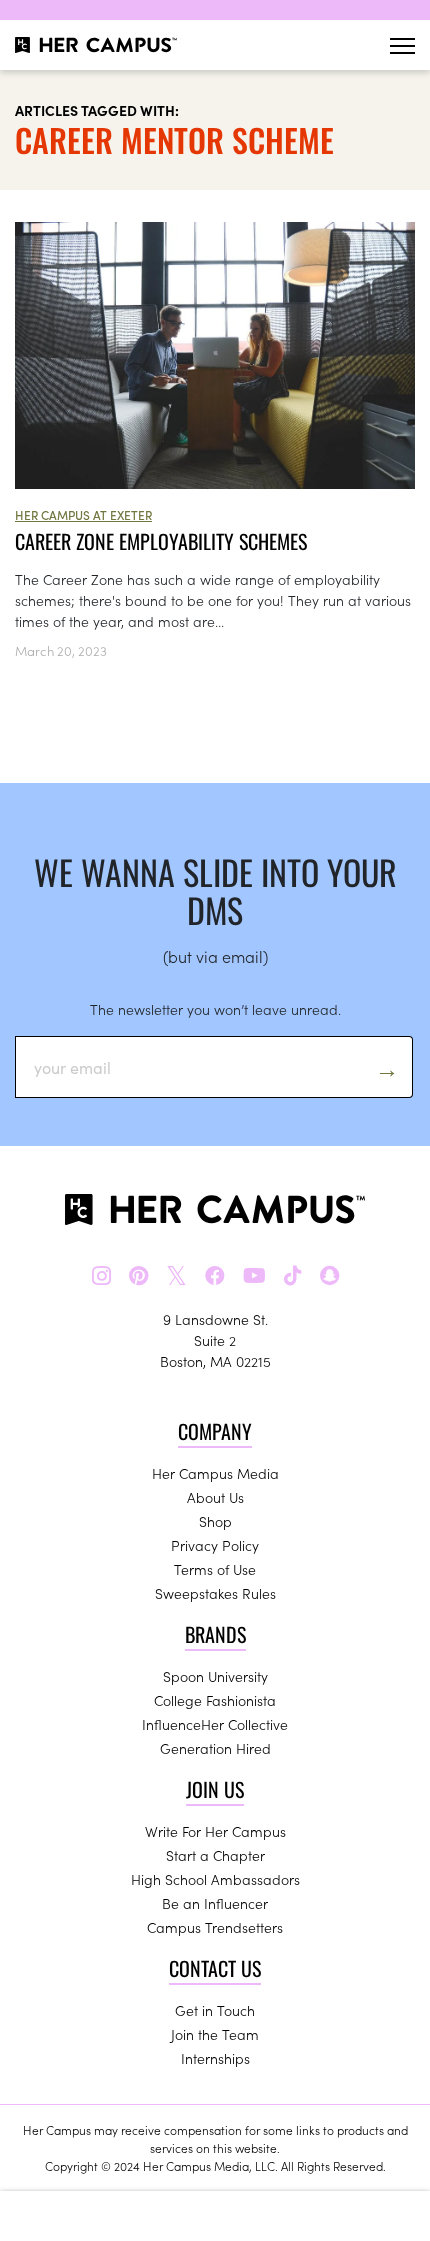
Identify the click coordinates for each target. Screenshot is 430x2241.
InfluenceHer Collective (215, 1724)
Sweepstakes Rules (215, 1593)
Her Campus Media (215, 1473)
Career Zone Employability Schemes (161, 541)
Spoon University (215, 1676)
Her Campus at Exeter (83, 514)
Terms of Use (215, 1569)
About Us (215, 1497)
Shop (215, 1521)
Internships (215, 2058)
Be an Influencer (215, 1903)
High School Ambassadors (215, 1879)
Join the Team (215, 2034)
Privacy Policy (215, 1545)
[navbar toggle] (402, 45)
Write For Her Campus (215, 1831)
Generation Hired (215, 1748)
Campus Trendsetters (215, 1927)
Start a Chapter (215, 1855)
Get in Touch (215, 2010)
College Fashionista (215, 1700)
